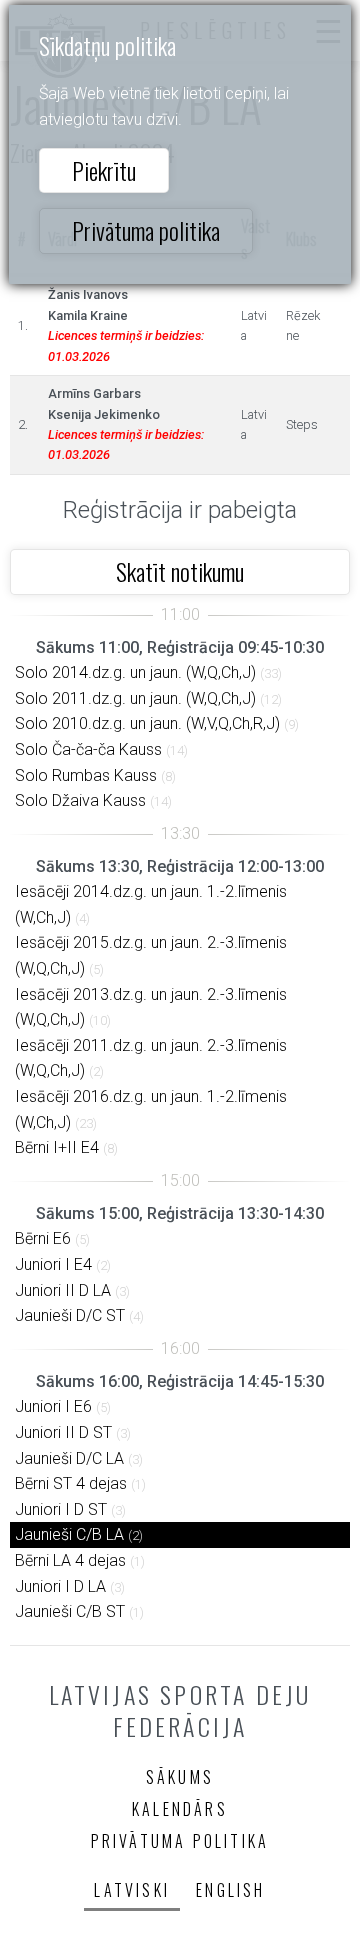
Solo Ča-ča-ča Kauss (88, 749)
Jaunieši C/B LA (69, 1534)
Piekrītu (104, 170)
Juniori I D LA (60, 1586)
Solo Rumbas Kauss (86, 775)
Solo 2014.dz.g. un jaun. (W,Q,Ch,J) (135, 672)
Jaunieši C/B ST (70, 1611)
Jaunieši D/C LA (69, 1458)
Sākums (180, 1777)
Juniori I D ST (61, 1509)
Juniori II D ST (63, 1432)
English (230, 1890)
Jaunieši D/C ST (70, 1315)
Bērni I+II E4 (57, 1147)
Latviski (132, 1890)
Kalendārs (180, 1809)
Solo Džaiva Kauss (80, 800)
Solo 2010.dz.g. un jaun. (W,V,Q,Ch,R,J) (147, 723)
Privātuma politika (146, 230)
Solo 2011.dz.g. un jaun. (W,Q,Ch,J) (135, 698)
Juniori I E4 (53, 1264)
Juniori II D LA (63, 1290)
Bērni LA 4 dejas (70, 1560)
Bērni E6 (43, 1238)
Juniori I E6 (53, 1406)
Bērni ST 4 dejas (71, 1483)
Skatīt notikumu (180, 571)
